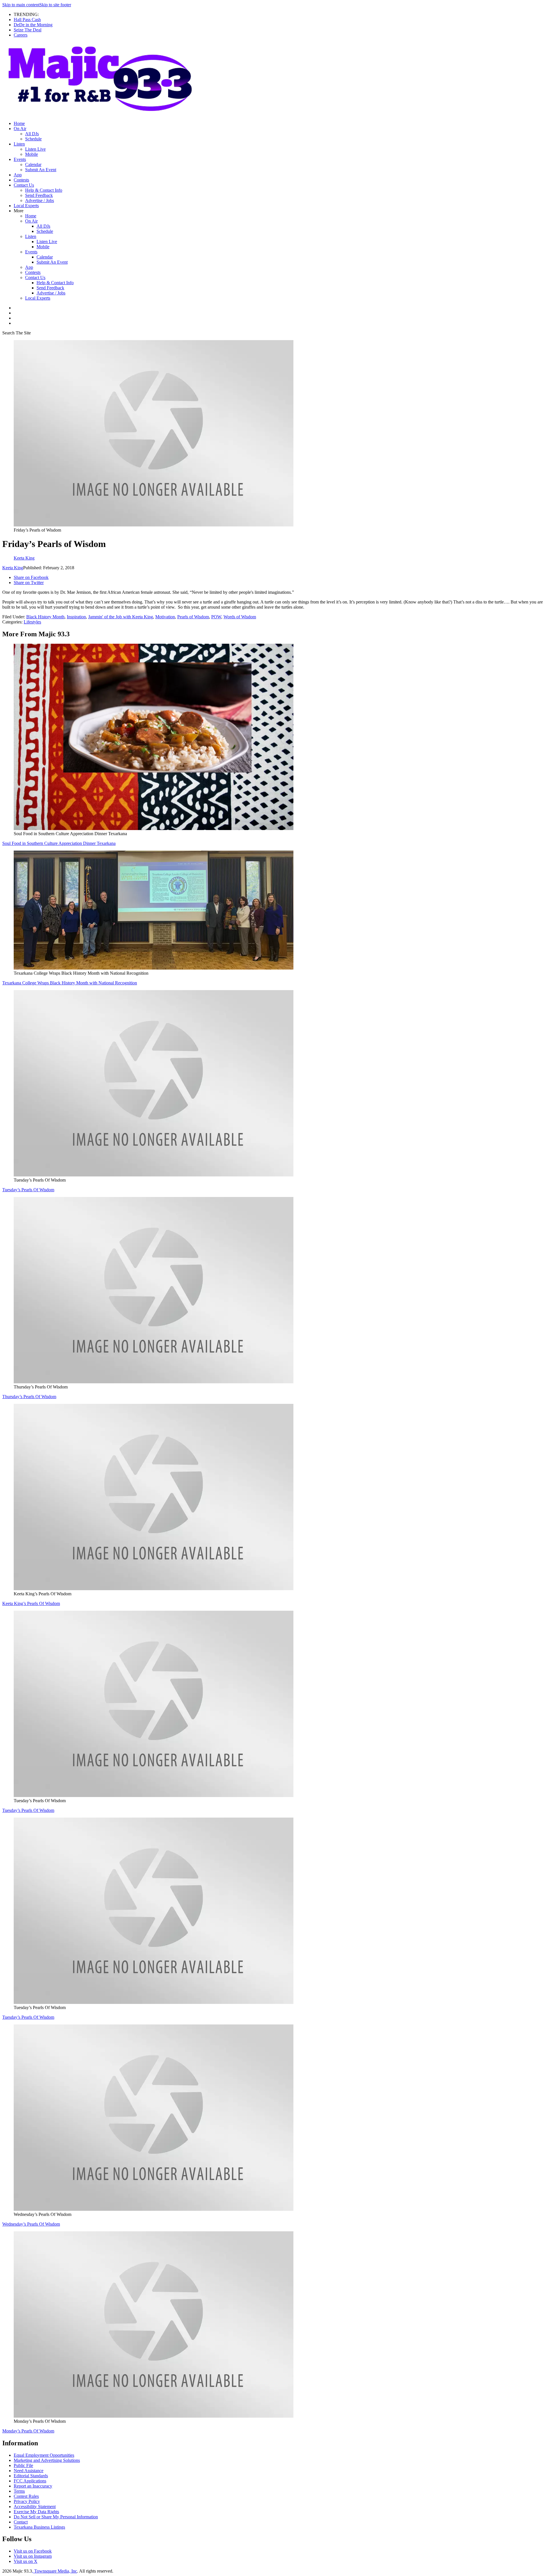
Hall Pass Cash (27, 20)
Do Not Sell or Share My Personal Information (56, 2517)
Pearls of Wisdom (193, 617)
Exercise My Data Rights (36, 2512)
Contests (21, 180)
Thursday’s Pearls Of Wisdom (29, 1397)
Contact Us (24, 185)
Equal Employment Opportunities (44, 2455)
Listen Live (35, 149)
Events (20, 159)
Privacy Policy (27, 2501)
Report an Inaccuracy (33, 2486)
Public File (23, 2465)
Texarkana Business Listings (39, 2527)
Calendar (33, 164)
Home (19, 123)
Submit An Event (41, 170)
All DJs (32, 134)
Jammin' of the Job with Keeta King (121, 617)
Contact (21, 2522)
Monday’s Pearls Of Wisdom (28, 2431)
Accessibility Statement (35, 2507)
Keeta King (13, 568)
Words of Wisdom (240, 617)
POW (216, 617)
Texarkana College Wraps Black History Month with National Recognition (70, 983)
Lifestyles (32, 622)
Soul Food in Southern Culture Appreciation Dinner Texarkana (59, 843)
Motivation (165, 617)
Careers (21, 35)
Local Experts (26, 206)
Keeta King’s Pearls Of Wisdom (31, 1603)
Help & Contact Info (44, 190)
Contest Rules (26, 2496)
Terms (19, 2491)
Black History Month (45, 617)
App (18, 175)
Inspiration (76, 617)
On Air (20, 129)
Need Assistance (29, 2471)
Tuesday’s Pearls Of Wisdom (28, 1190)
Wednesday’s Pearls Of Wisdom (31, 2224)
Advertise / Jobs (40, 200)
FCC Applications (30, 2481)
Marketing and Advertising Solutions (47, 2460)
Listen (19, 144)
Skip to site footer (55, 5)
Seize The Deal (28, 30)
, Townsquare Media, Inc (55, 2571)
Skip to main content (21, 5)
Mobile (32, 154)
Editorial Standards (31, 2476)
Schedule (33, 139)
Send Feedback (39, 195)
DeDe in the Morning (33, 25)
